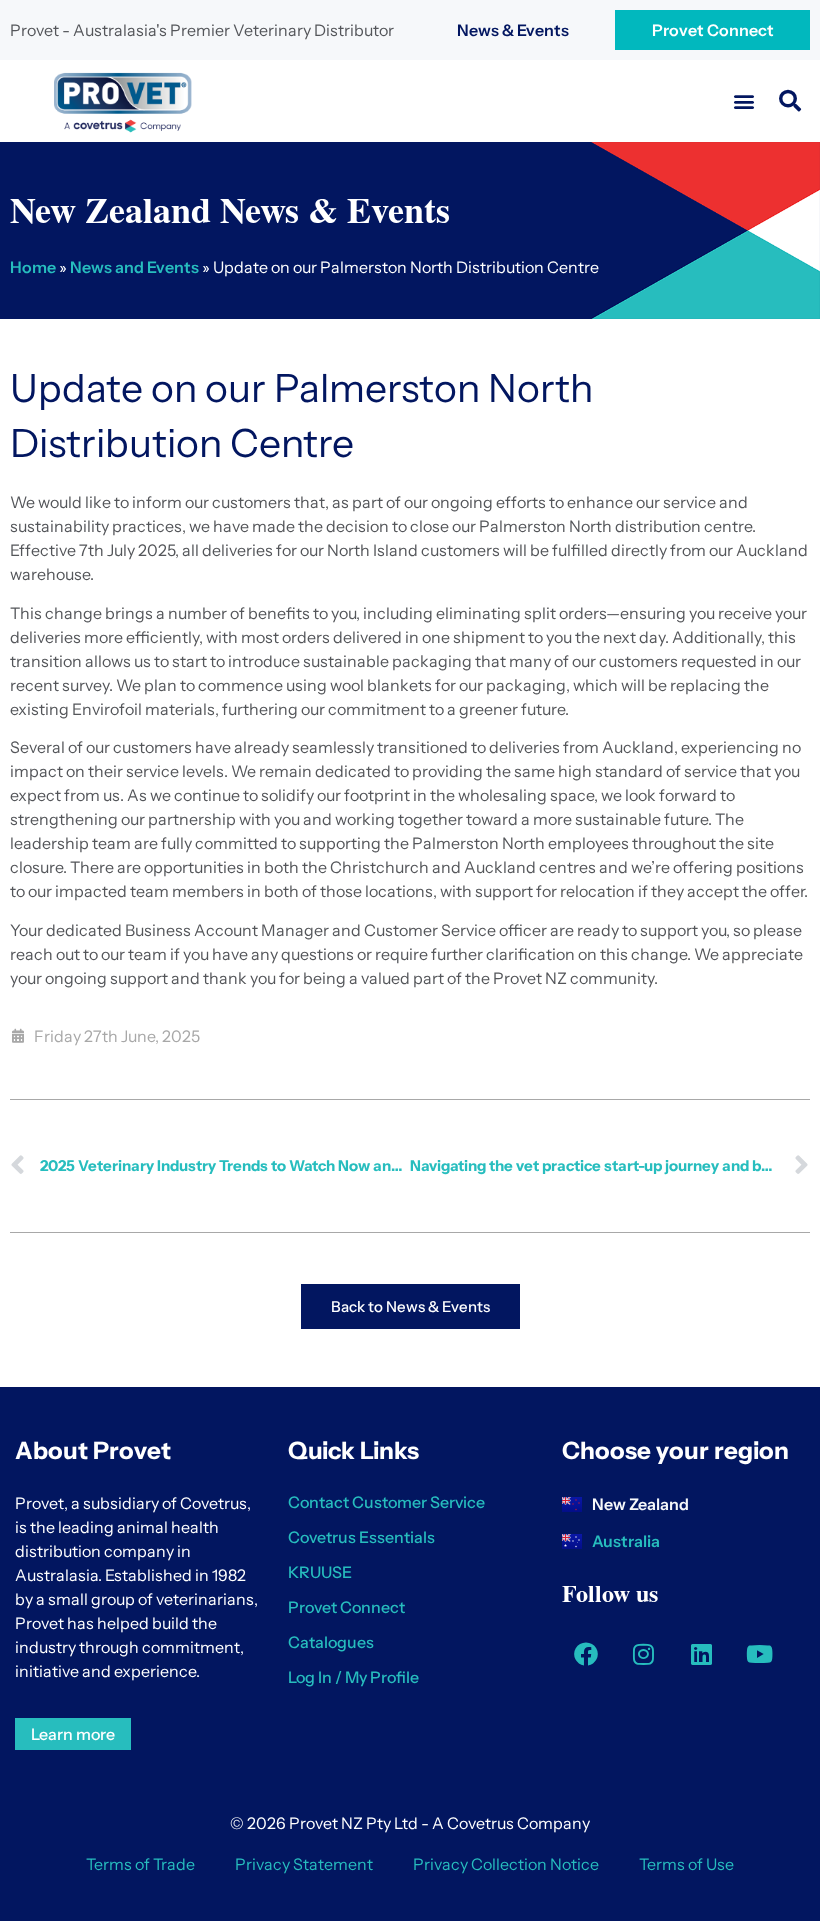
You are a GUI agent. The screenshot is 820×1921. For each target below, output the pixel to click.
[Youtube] (760, 1654)
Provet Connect (713, 30)
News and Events (134, 267)
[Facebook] (586, 1654)
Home (33, 267)
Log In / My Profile (353, 1677)
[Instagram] (644, 1654)
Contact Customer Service (386, 1502)
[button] (743, 101)
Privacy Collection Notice (506, 1864)
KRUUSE (320, 1572)
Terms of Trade (140, 1864)
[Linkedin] (702, 1654)
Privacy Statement (304, 1864)
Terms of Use (686, 1864)
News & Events (513, 30)
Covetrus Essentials (361, 1537)
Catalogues (331, 1642)
